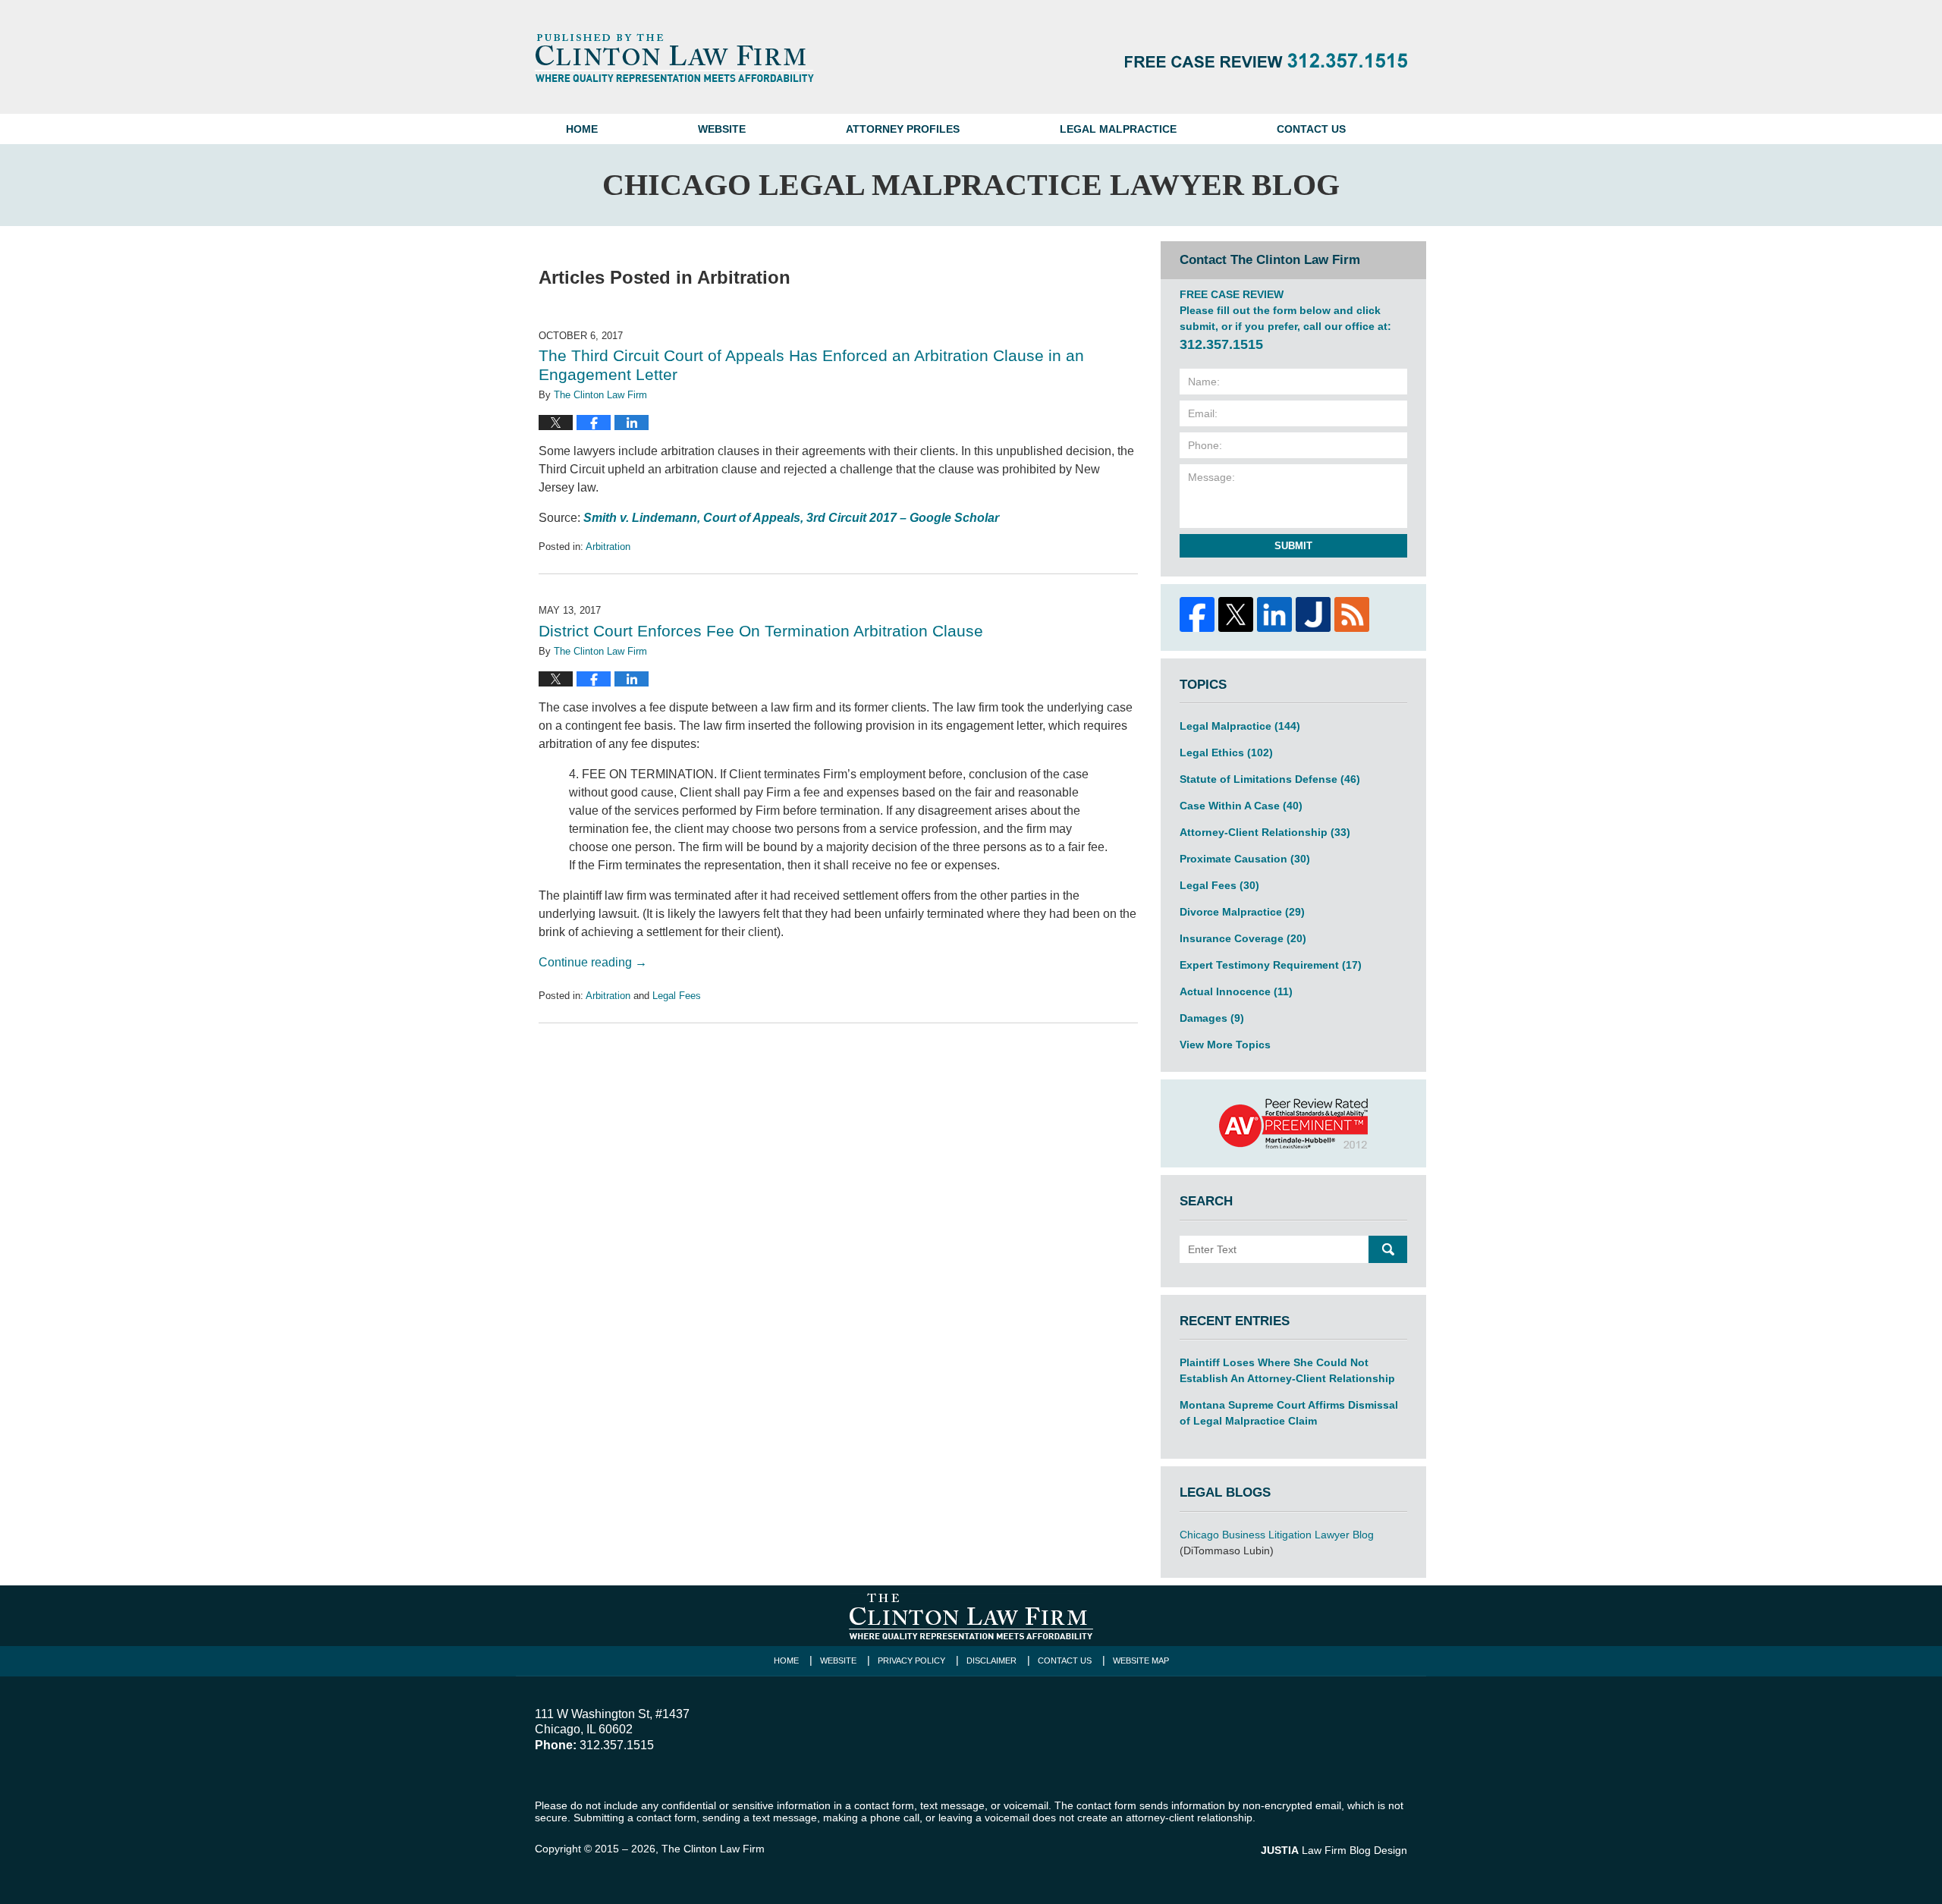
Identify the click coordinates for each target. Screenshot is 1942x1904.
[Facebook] (1197, 614)
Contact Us (1311, 129)
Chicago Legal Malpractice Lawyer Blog (674, 58)
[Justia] (1313, 614)
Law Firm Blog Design (1334, 1850)
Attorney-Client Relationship (1265, 832)
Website (722, 129)
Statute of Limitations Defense (1270, 779)
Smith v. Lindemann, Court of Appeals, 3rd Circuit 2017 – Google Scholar (791, 518)
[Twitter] (1235, 614)
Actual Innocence (1236, 991)
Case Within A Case (1241, 806)
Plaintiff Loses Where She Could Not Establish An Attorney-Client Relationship (1287, 1370)
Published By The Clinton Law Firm (1266, 60)
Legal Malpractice (1118, 129)
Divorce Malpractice (1242, 912)
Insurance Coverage (1243, 938)
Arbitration (608, 547)
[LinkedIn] (1274, 614)
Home (582, 129)
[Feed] (1351, 614)
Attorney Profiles (903, 129)
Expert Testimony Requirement (1271, 965)
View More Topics (1225, 1045)
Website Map (1141, 1661)
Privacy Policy (911, 1661)
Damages (1212, 1018)
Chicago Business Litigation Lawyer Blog (1277, 1535)
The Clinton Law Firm (713, 1849)
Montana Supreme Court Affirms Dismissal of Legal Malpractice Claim (1289, 1413)
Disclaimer (991, 1661)
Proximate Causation (1245, 859)
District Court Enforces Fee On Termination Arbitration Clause (761, 631)
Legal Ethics (1226, 752)
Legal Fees (677, 996)
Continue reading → (593, 962)
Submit (1293, 546)
